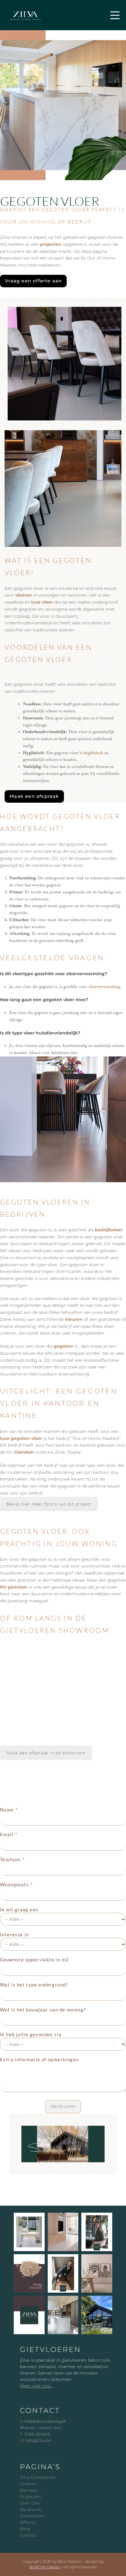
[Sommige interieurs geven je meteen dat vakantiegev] (97, 2273)
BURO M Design (45, 2567)
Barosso (29, 2490)
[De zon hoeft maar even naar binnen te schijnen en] (29, 2232)
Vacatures (30, 2509)
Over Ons (30, 2503)
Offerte (28, 2522)
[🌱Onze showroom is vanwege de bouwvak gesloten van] (97, 2315)
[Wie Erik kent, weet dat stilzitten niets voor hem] (63, 2273)
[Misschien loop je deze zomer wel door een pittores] (29, 2273)
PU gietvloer (14, 1587)
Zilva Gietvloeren (38, 2477)
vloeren (24, 595)
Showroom (32, 2516)
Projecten (30, 2497)
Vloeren (28, 2484)
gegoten (63, 1346)
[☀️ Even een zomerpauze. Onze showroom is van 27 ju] (29, 2315)
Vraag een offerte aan (33, 281)
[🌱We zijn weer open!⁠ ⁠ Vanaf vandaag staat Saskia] (97, 2232)
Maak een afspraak (34, 796)
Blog (25, 2529)
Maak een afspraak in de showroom (46, 1753)
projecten (51, 244)
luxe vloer (42, 602)
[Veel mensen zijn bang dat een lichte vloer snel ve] (63, 2315)
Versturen (63, 2106)
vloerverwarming (104, 987)
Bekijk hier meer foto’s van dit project (49, 1504)
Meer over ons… (36, 2386)
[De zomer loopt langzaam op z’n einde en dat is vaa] (63, 2232)
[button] (115, 15)
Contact (28, 2535)
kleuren (74, 1319)
